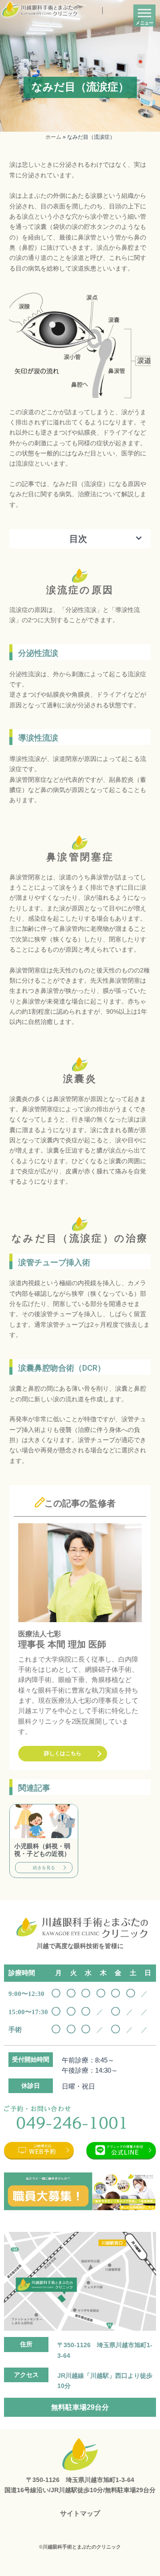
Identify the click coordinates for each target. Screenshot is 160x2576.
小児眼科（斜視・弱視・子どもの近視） (42, 1850)
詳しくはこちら (63, 1753)
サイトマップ (80, 2513)
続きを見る (44, 1868)
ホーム (53, 137)
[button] (139, 539)
